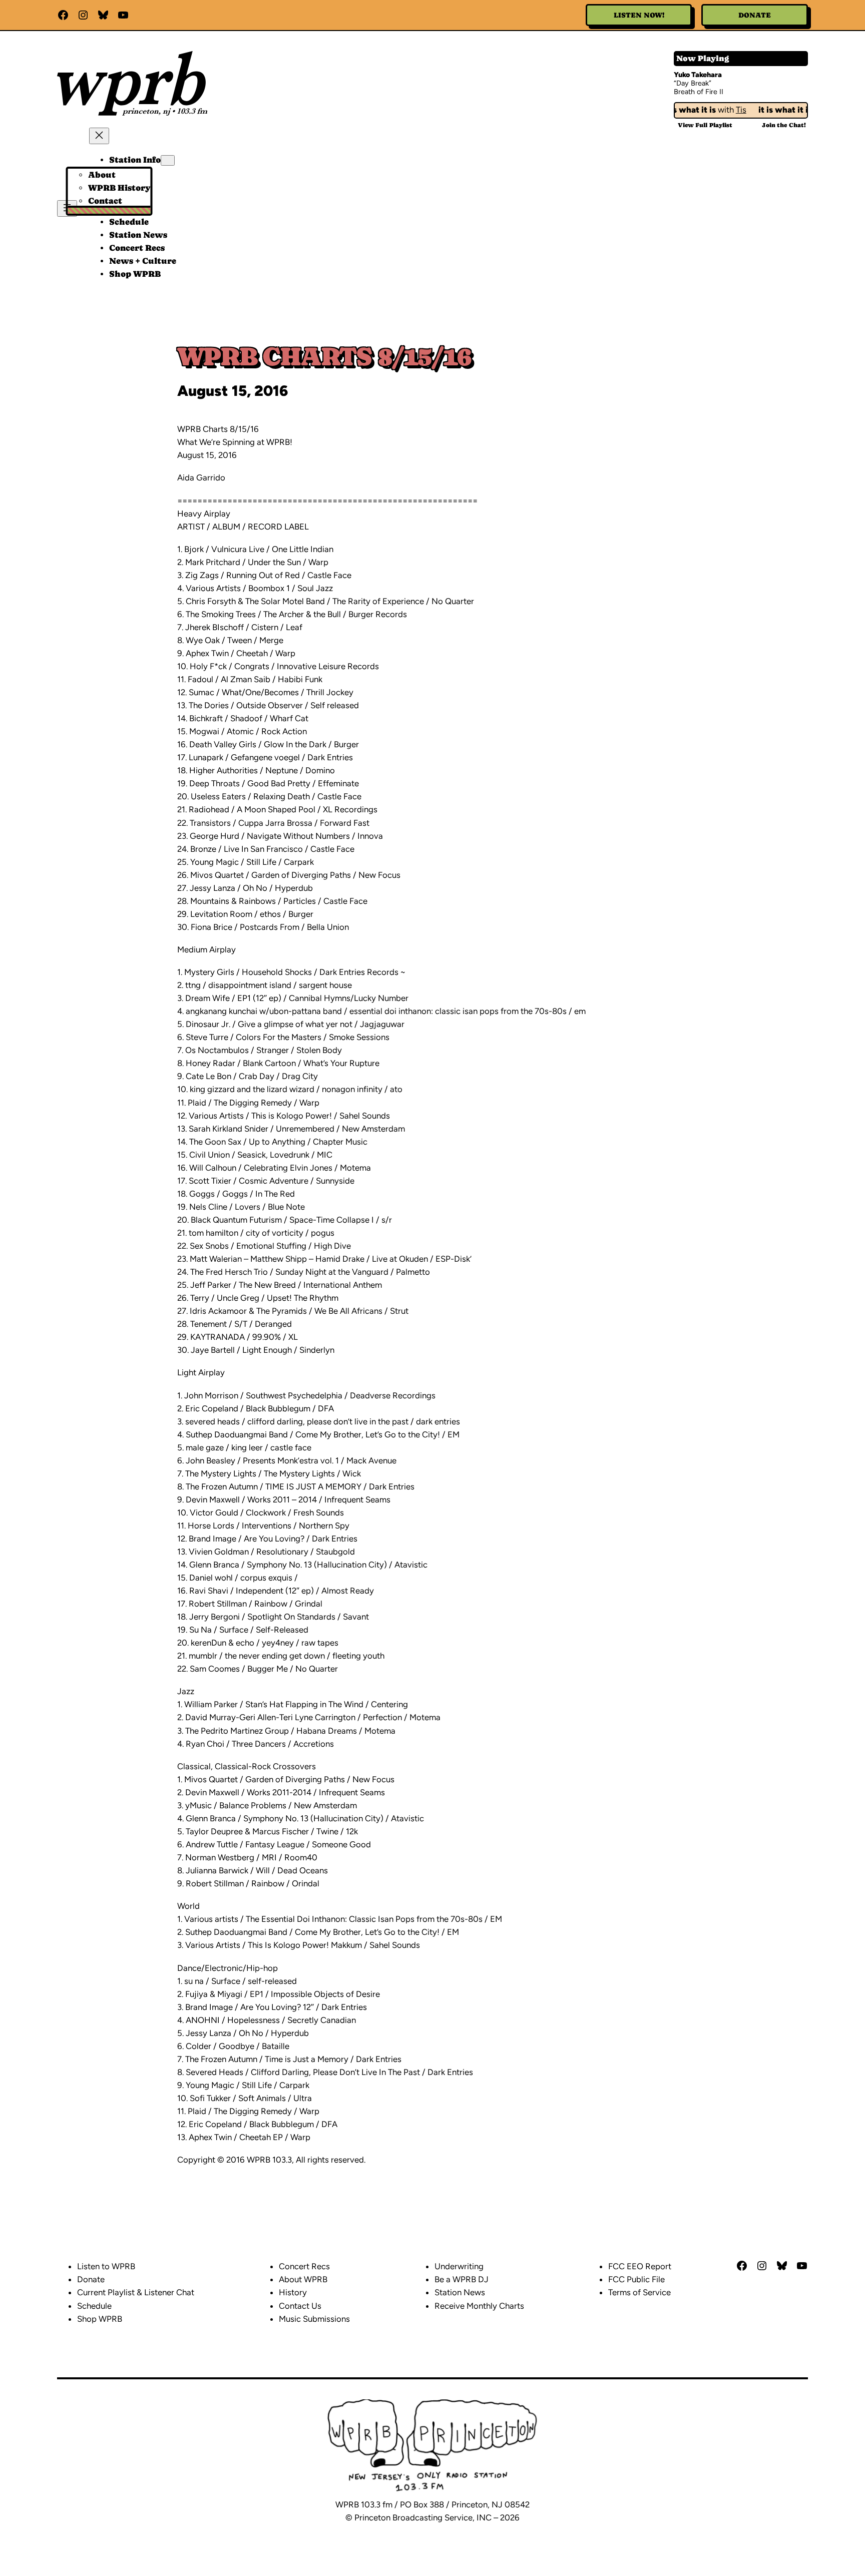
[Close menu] (99, 136)
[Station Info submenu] (168, 160)
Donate (755, 15)
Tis (724, 110)
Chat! (784, 125)
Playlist (705, 125)
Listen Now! (639, 15)
